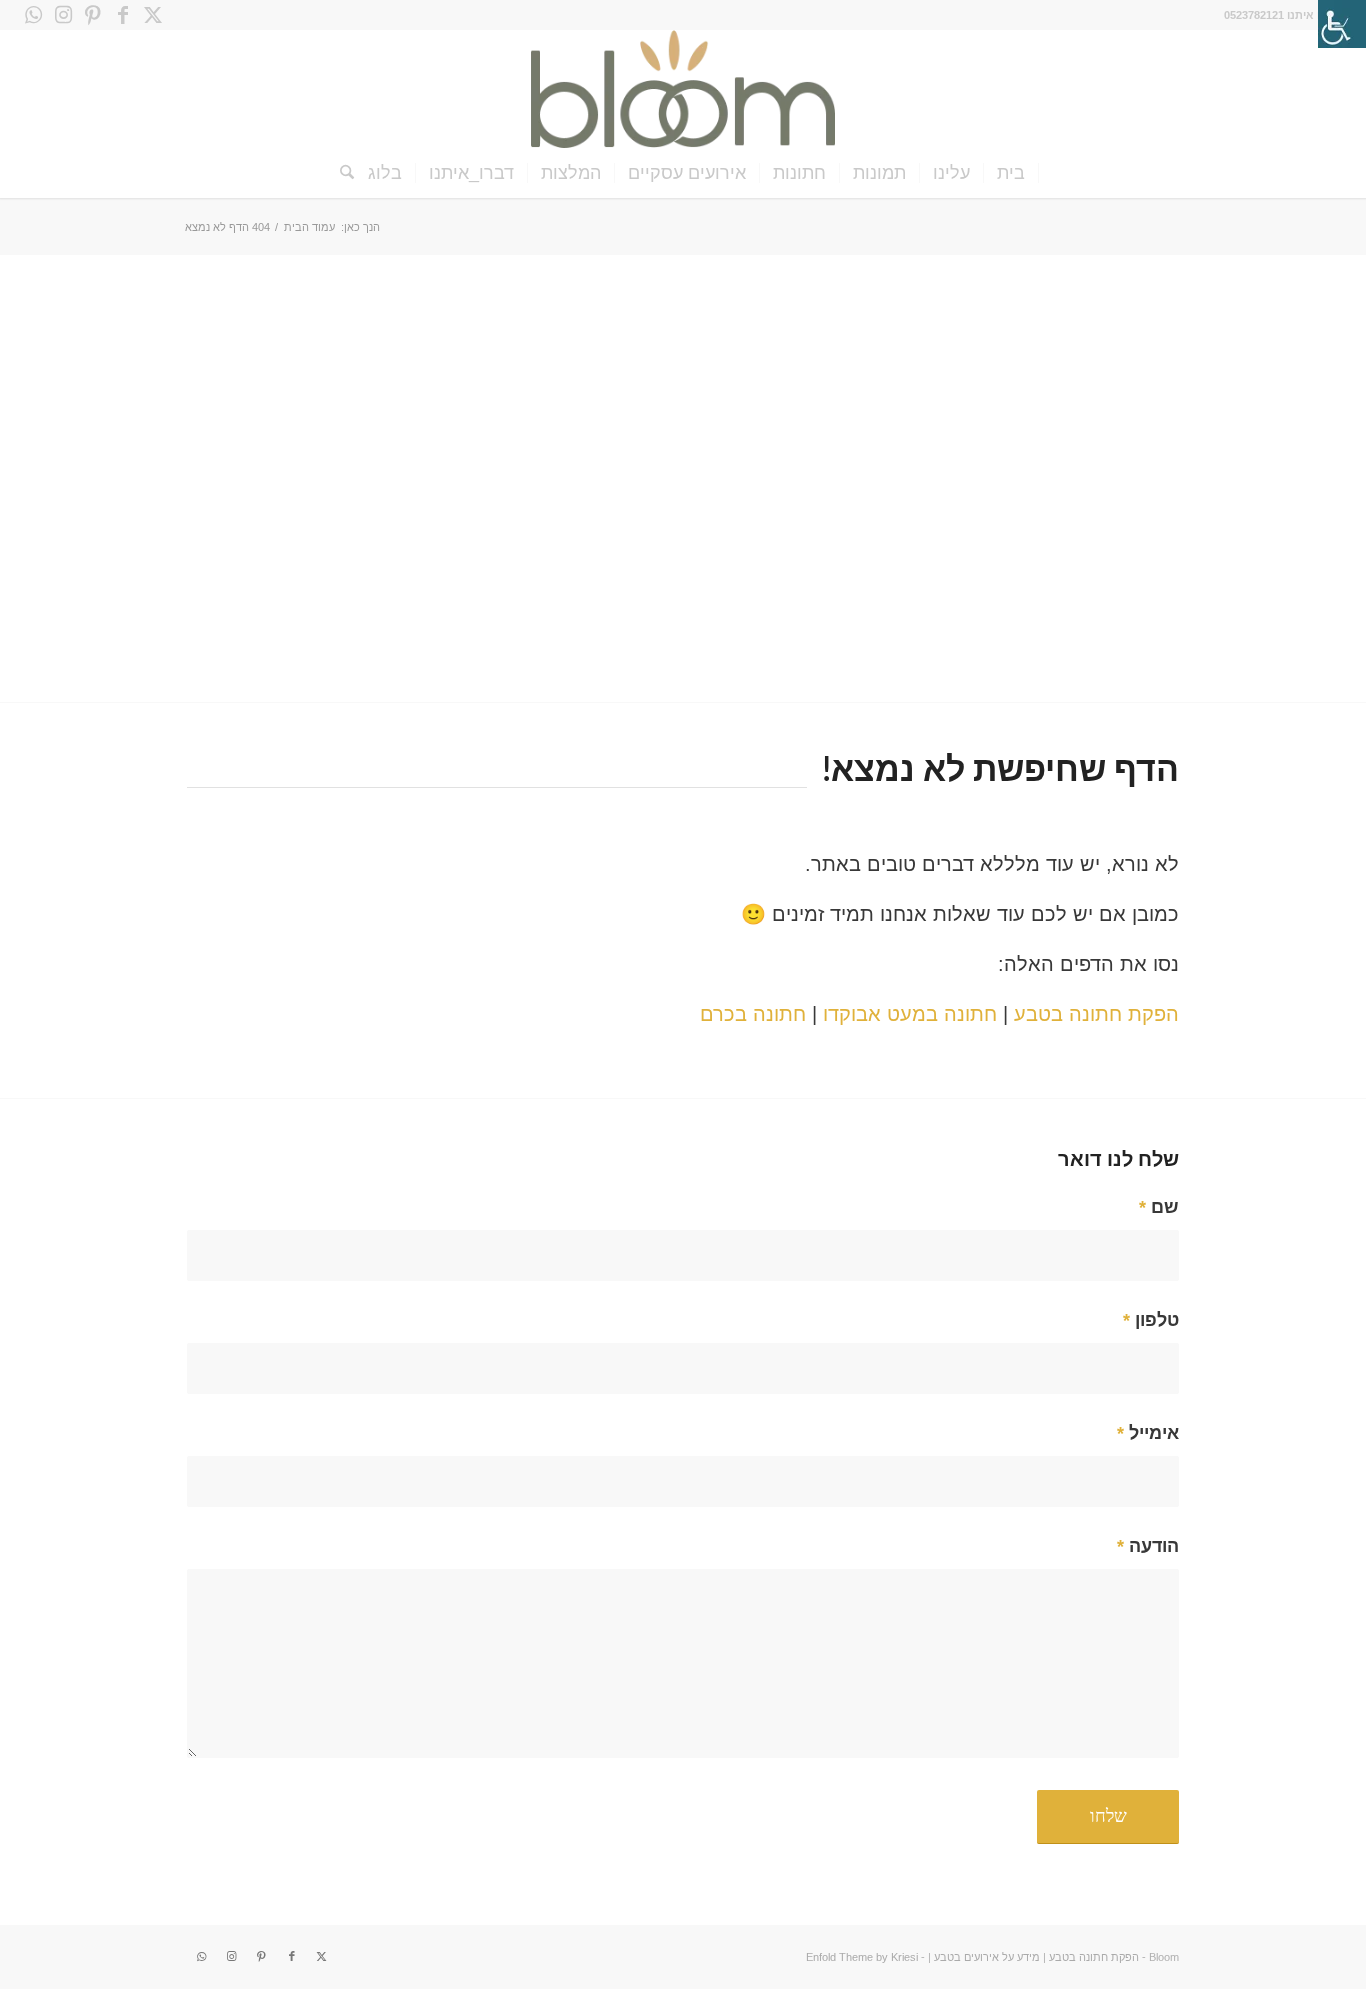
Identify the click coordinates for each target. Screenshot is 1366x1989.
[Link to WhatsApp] (33, 15)
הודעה (1148, 1545)
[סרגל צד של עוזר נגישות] (1342, 24)
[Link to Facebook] (123, 15)
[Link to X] (153, 15)
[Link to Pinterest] (93, 15)
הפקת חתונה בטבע (1096, 1014)
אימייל (1148, 1432)
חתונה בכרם (753, 1014)
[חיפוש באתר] (340, 173)
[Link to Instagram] (63, 15)
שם (1159, 1206)
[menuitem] (1011, 173)
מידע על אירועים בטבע (987, 1957)
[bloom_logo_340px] (683, 89)
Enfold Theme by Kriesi (862, 1957)
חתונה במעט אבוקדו (910, 1014)
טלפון (1151, 1319)
